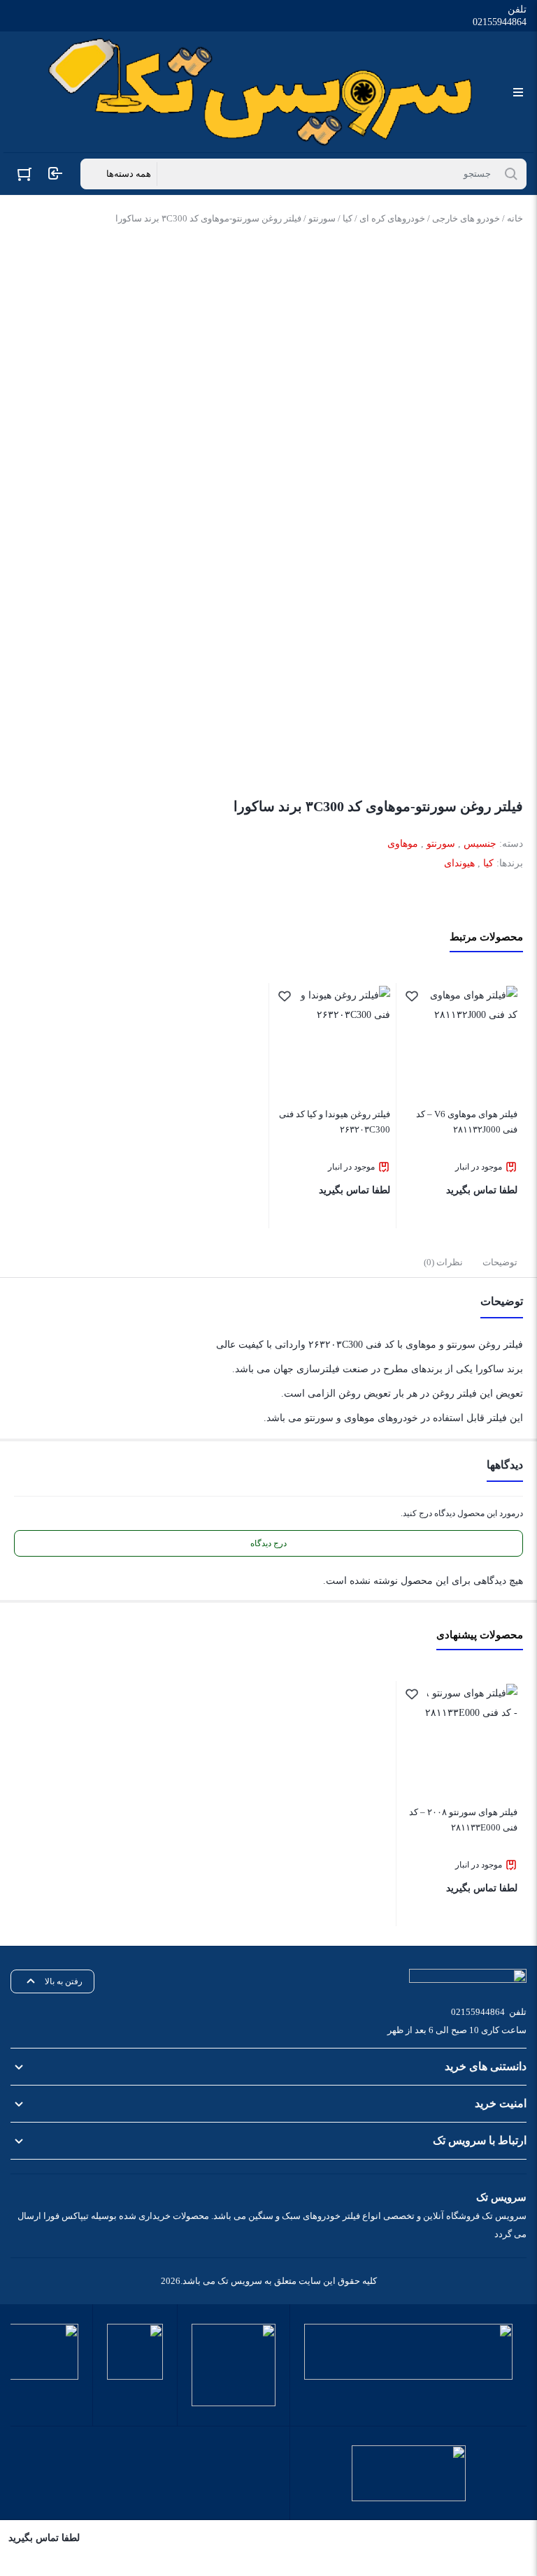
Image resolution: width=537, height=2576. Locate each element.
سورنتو (322, 218)
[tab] (500, 1262)
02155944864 (500, 22)
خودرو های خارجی (466, 218)
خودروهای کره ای (392, 218)
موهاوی (403, 844)
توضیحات (500, 1262)
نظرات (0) (443, 1262)
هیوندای (459, 863)
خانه (515, 218)
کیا (348, 218)
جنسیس (480, 844)
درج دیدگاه (268, 1543)
